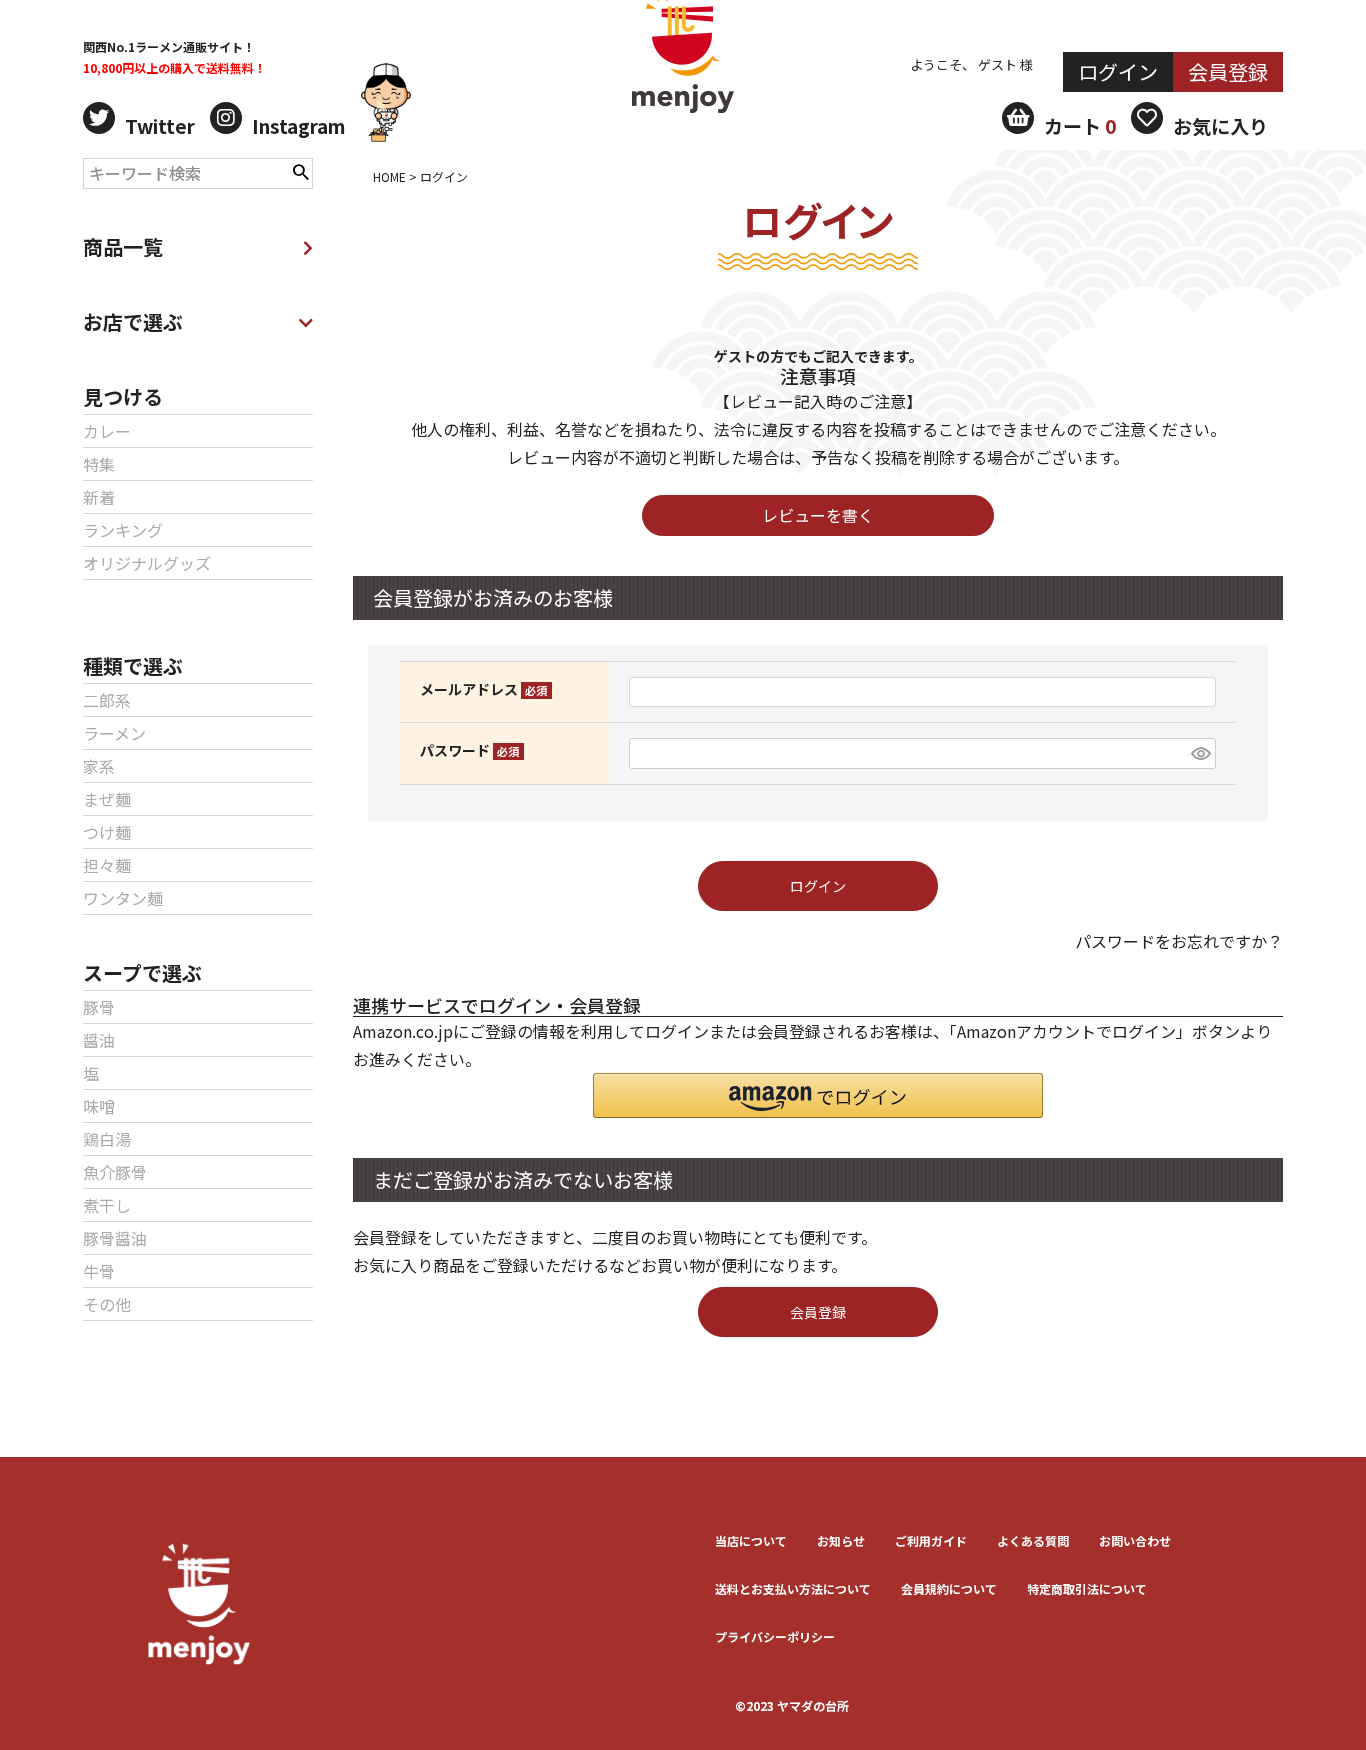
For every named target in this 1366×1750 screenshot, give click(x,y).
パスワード (466, 750)
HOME (389, 176)
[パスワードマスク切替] (1200, 753)
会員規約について (949, 1588)
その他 (107, 1304)
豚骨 (99, 1007)
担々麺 (107, 865)
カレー (107, 431)
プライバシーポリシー (775, 1636)
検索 (301, 170)
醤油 (99, 1040)
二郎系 (107, 700)
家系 (99, 766)
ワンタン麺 (123, 898)
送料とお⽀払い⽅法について (793, 1588)
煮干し (107, 1205)
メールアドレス (480, 689)
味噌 (99, 1106)
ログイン (1118, 71)
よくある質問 (1033, 1540)
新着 (99, 497)
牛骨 (99, 1271)
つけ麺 (107, 832)
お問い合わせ (1135, 1540)
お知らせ (841, 1540)
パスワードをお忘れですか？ (1179, 941)
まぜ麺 (107, 799)
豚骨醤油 (115, 1238)
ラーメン (114, 733)
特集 (99, 464)
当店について (751, 1540)
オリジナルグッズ (147, 563)
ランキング (123, 530)
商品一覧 (123, 246)
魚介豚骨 (115, 1172)
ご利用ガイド (931, 1540)
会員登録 (1228, 71)
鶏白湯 (107, 1139)
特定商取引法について (1087, 1588)
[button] (818, 1095)
